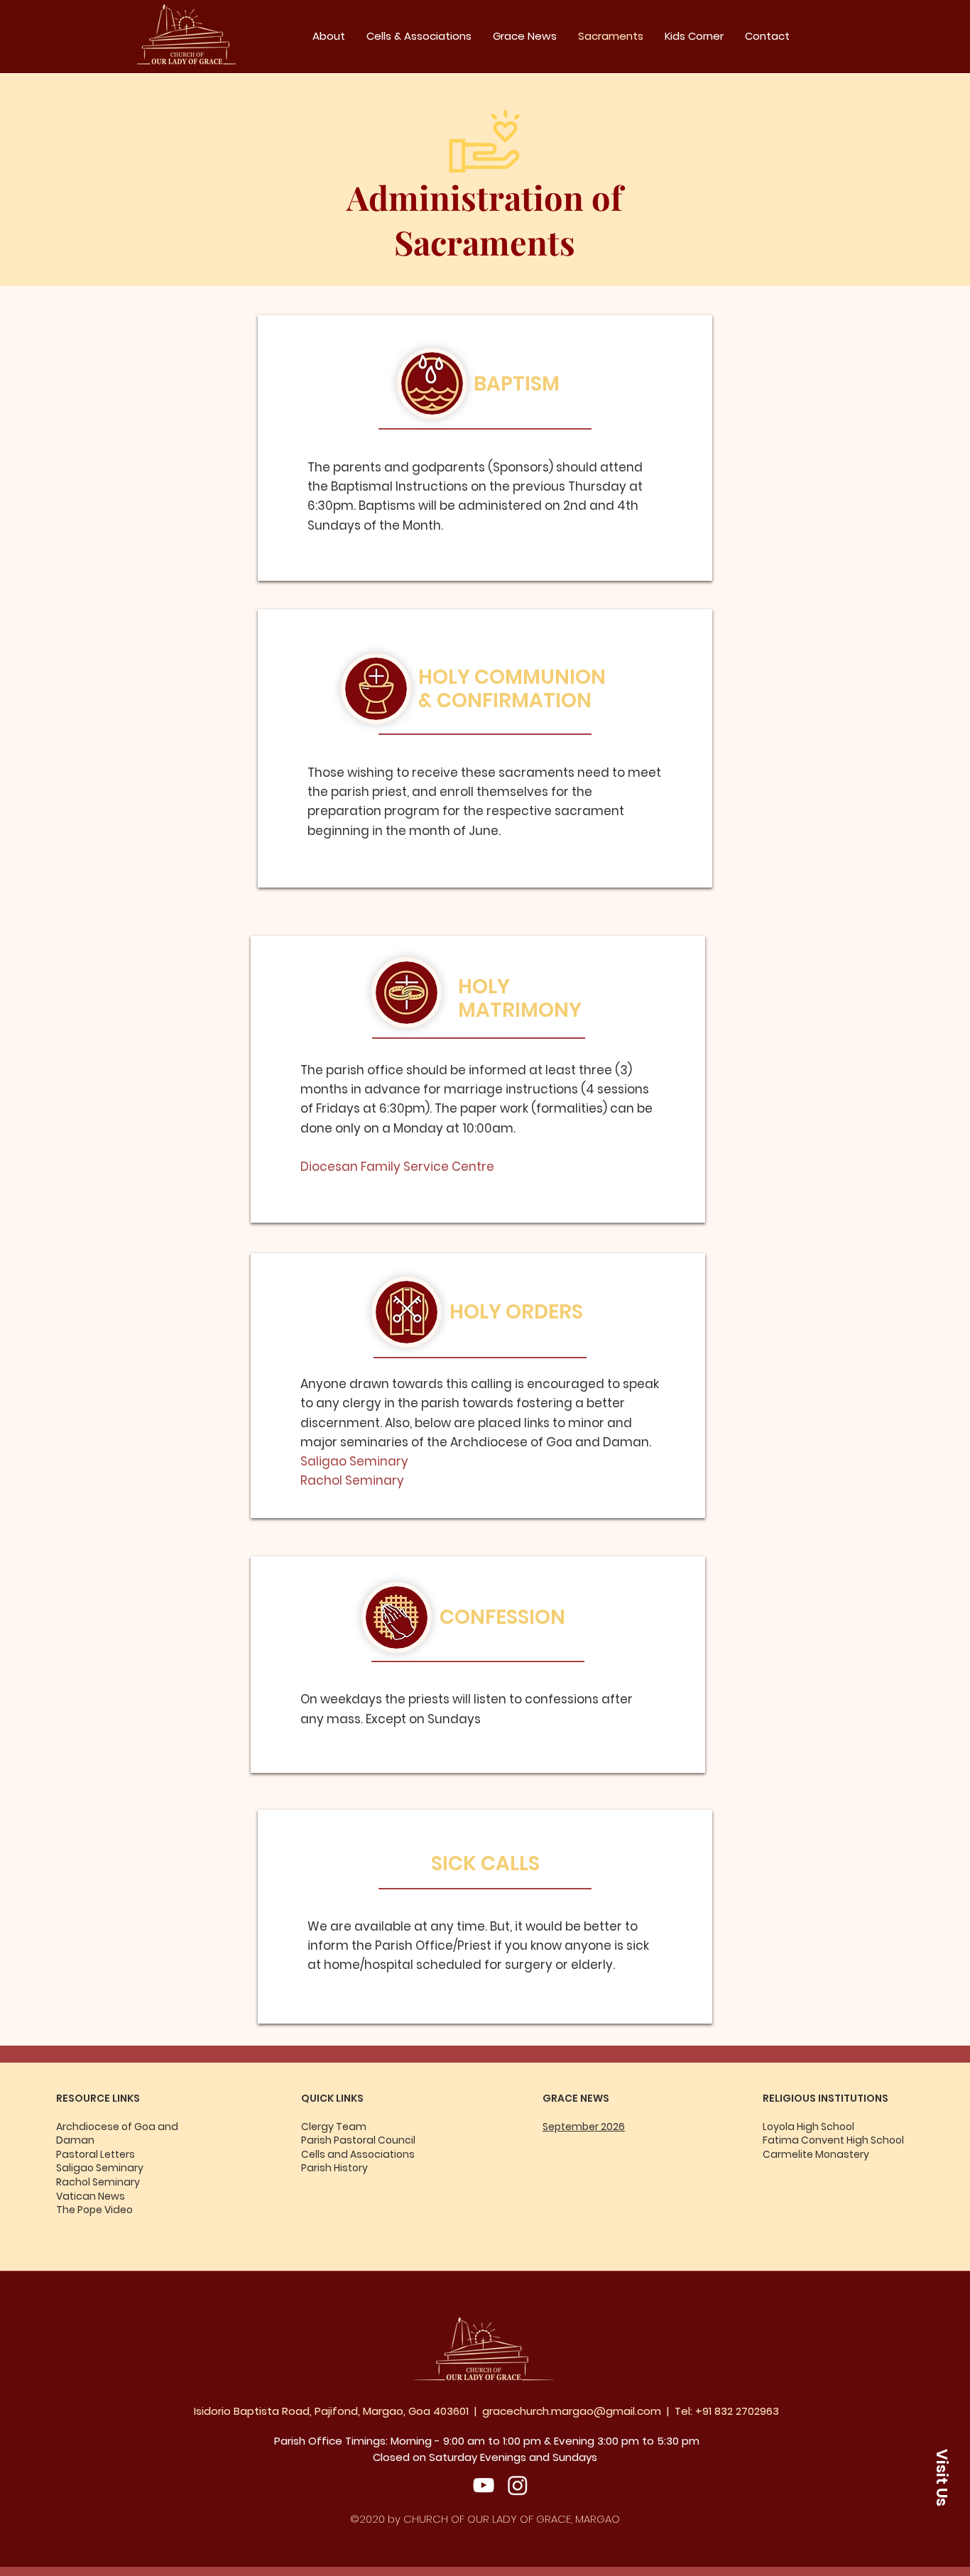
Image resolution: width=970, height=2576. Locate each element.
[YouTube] (484, 2485)
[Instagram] (518, 2485)
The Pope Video (94, 2210)
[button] (942, 2477)
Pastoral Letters (96, 2154)
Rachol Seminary (98, 2182)
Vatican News (91, 2196)
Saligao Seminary (101, 2168)
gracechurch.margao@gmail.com (572, 2411)
